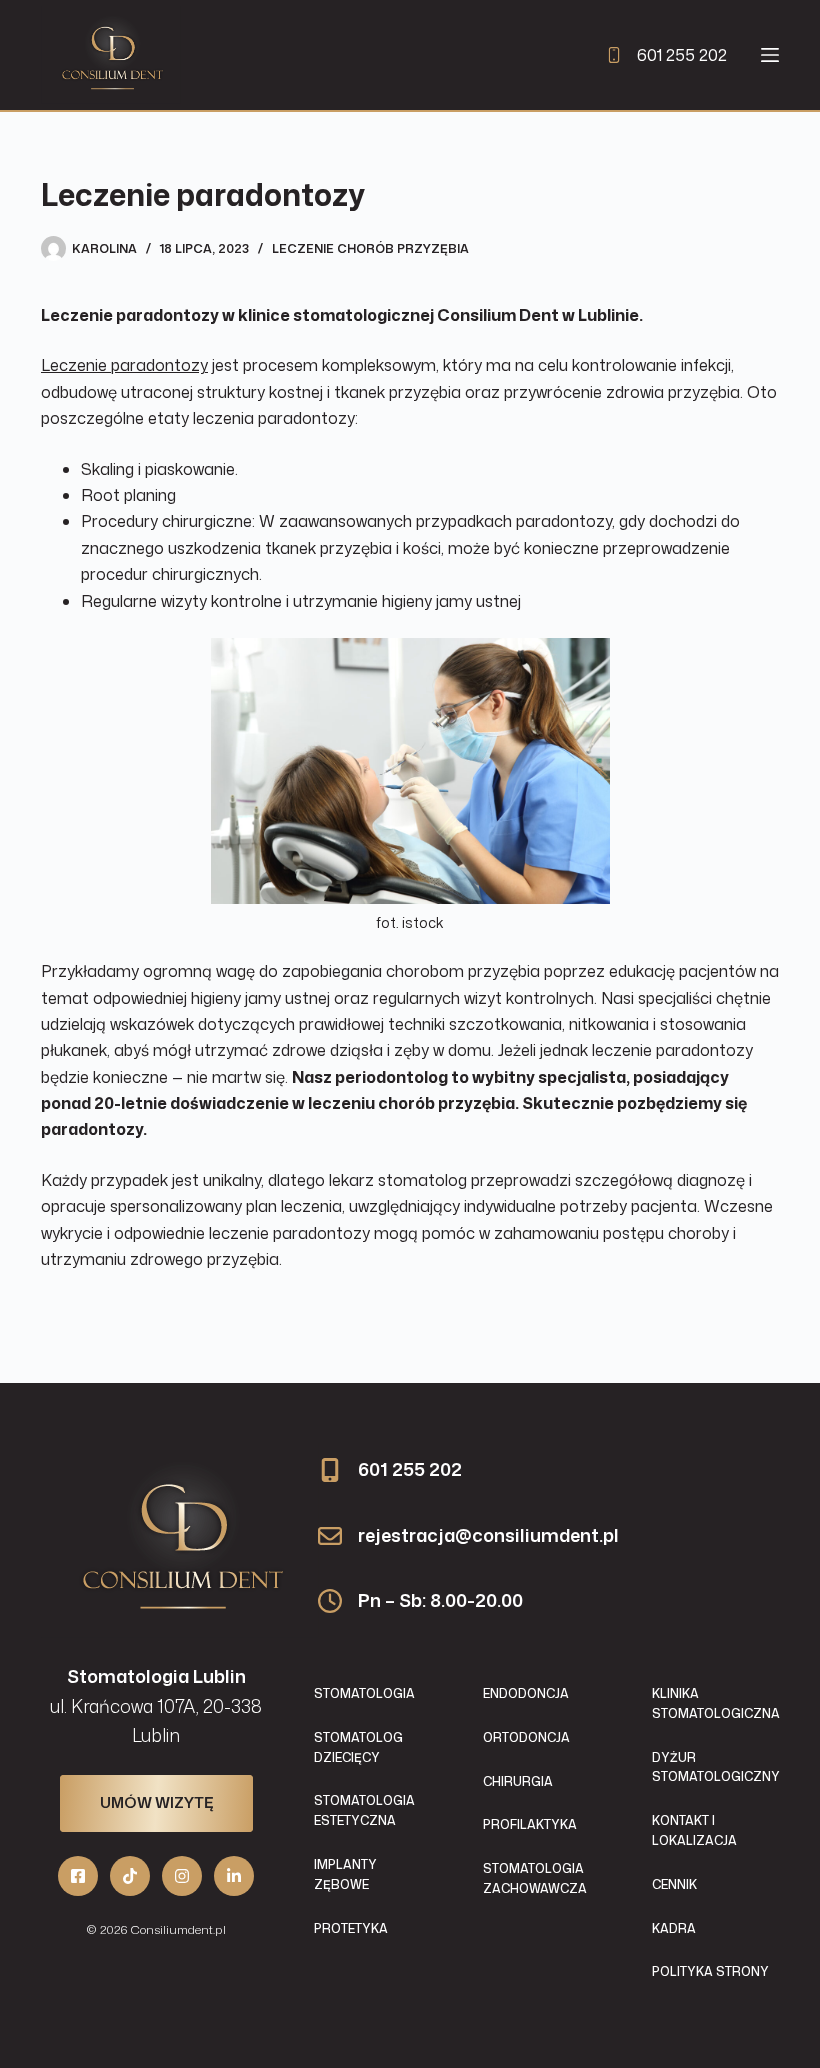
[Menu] (770, 55)
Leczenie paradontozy (124, 365)
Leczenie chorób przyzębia (370, 248)
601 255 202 (682, 55)
